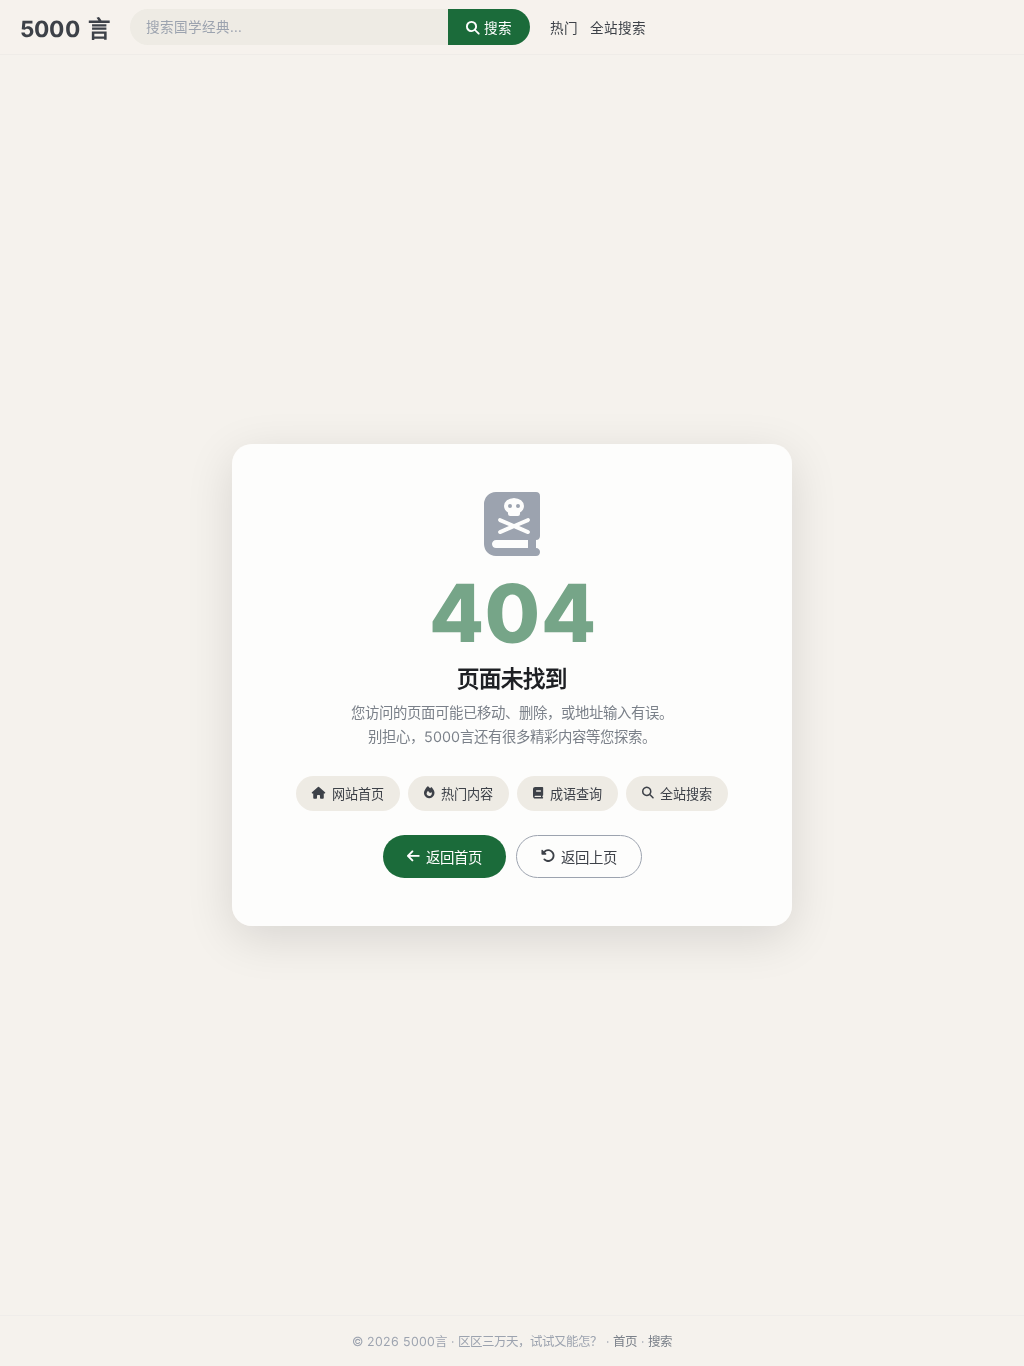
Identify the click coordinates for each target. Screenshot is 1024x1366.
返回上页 (589, 857)
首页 (625, 1341)
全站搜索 (618, 28)
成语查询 (576, 794)
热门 (564, 28)
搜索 (496, 28)
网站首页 (358, 794)
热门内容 (467, 794)
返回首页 (454, 857)
